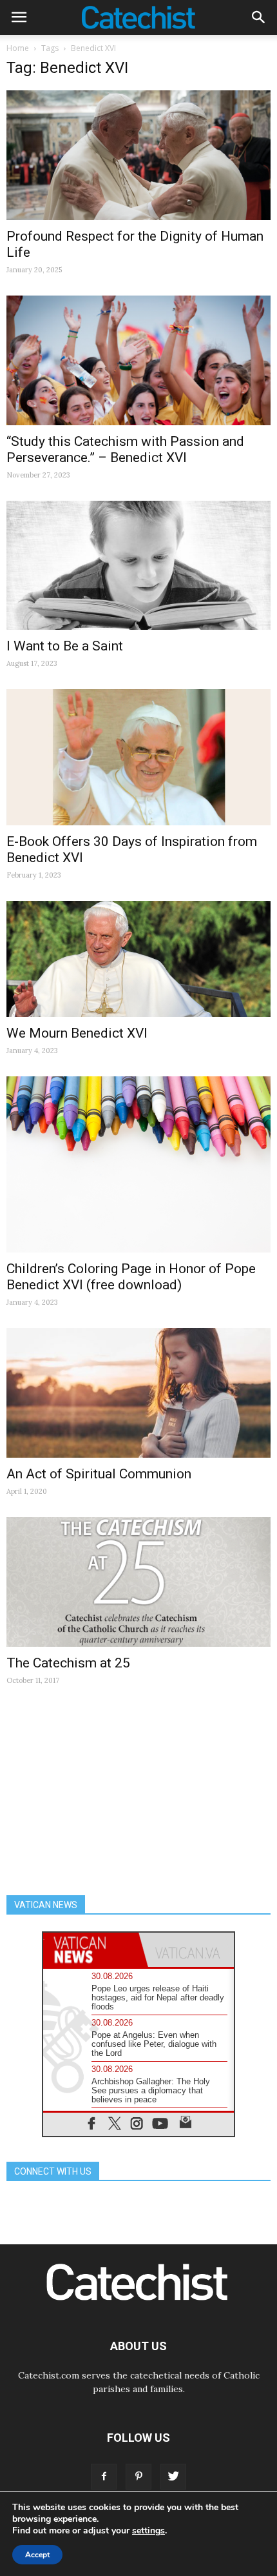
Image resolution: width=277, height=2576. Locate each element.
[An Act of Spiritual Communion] (138, 1393)
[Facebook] (104, 2477)
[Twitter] (173, 2477)
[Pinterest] (138, 2477)
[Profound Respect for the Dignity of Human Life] (138, 155)
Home (18, 48)
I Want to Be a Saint (65, 646)
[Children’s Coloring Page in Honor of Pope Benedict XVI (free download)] (138, 1165)
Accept (37, 2555)
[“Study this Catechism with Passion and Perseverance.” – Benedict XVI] (138, 360)
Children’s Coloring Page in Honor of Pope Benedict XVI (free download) (131, 1277)
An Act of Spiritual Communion (99, 1474)
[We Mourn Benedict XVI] (138, 959)
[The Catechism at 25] (138, 1582)
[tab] (91, 1950)
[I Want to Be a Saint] (138, 566)
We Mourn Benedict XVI (77, 1033)
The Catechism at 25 (68, 1663)
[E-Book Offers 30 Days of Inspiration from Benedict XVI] (138, 757)
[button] (259, 17)
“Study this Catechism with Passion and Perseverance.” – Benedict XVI (125, 449)
